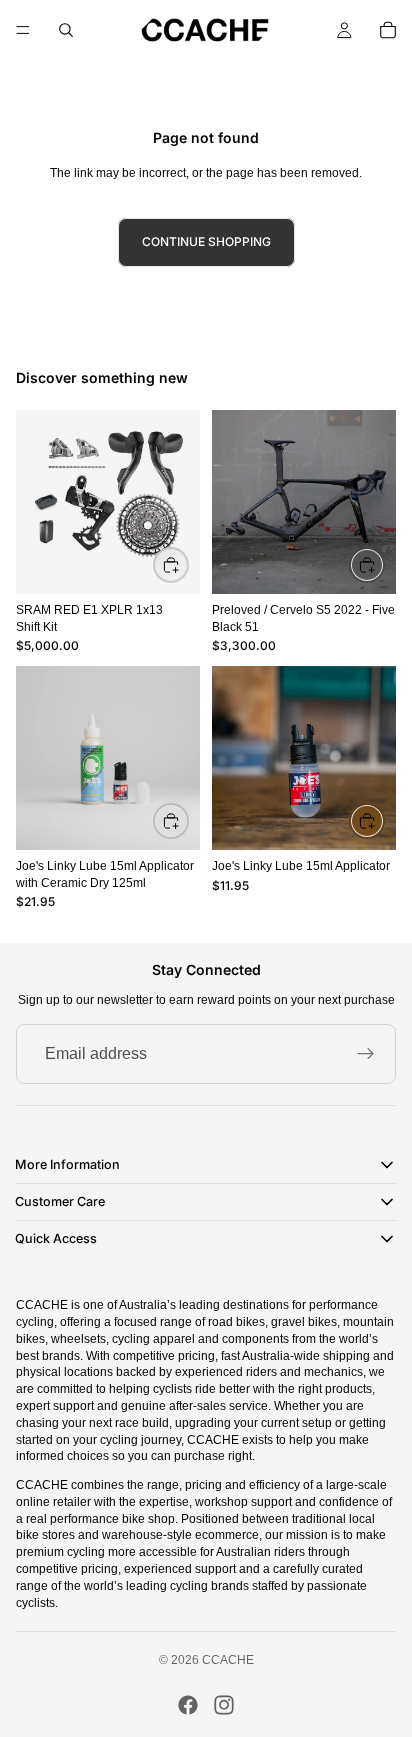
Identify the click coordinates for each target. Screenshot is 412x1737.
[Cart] (388, 30)
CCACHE (228, 1660)
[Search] (66, 30)
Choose (384, 563)
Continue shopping (206, 241)
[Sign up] (366, 1054)
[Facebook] (188, 1705)
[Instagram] (224, 1705)
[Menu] (23, 30)
